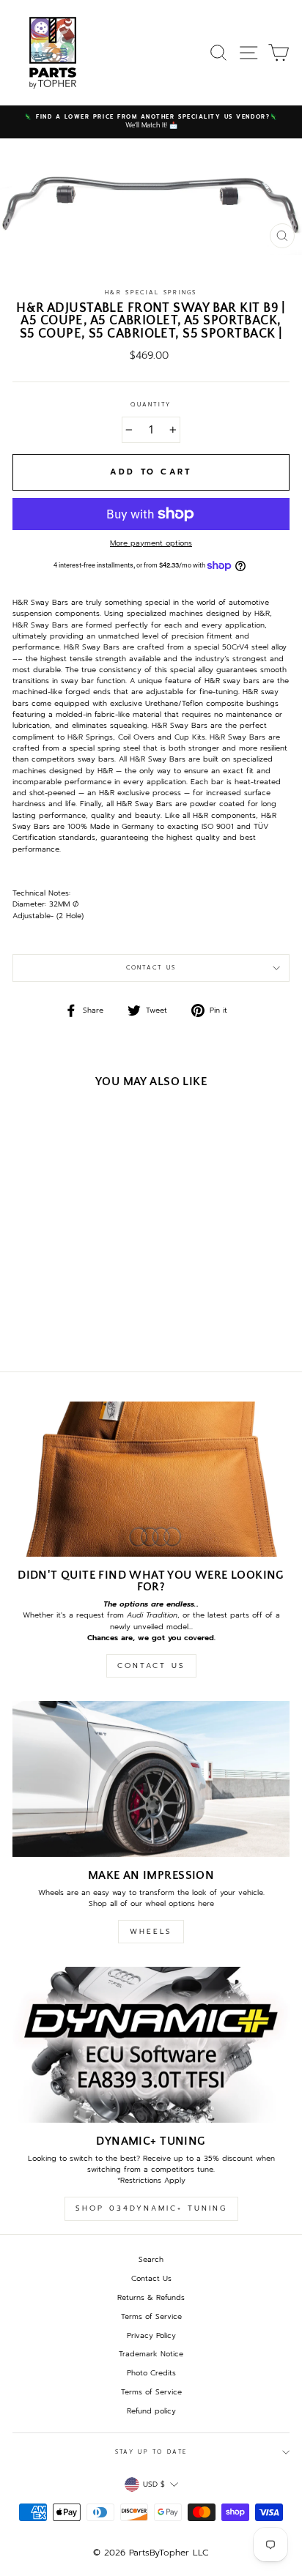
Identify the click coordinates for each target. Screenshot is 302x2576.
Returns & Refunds (151, 2297)
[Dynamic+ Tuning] (151, 2045)
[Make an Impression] (151, 1779)
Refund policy (151, 2411)
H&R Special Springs (151, 293)
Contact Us (151, 968)
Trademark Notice (151, 2354)
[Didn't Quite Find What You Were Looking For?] (151, 1479)
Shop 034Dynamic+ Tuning (151, 2208)
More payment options (151, 543)
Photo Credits (151, 2373)
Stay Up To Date (151, 2452)
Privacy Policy (151, 2335)
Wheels (151, 1931)
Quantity (151, 405)
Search (151, 2259)
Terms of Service (151, 2316)
